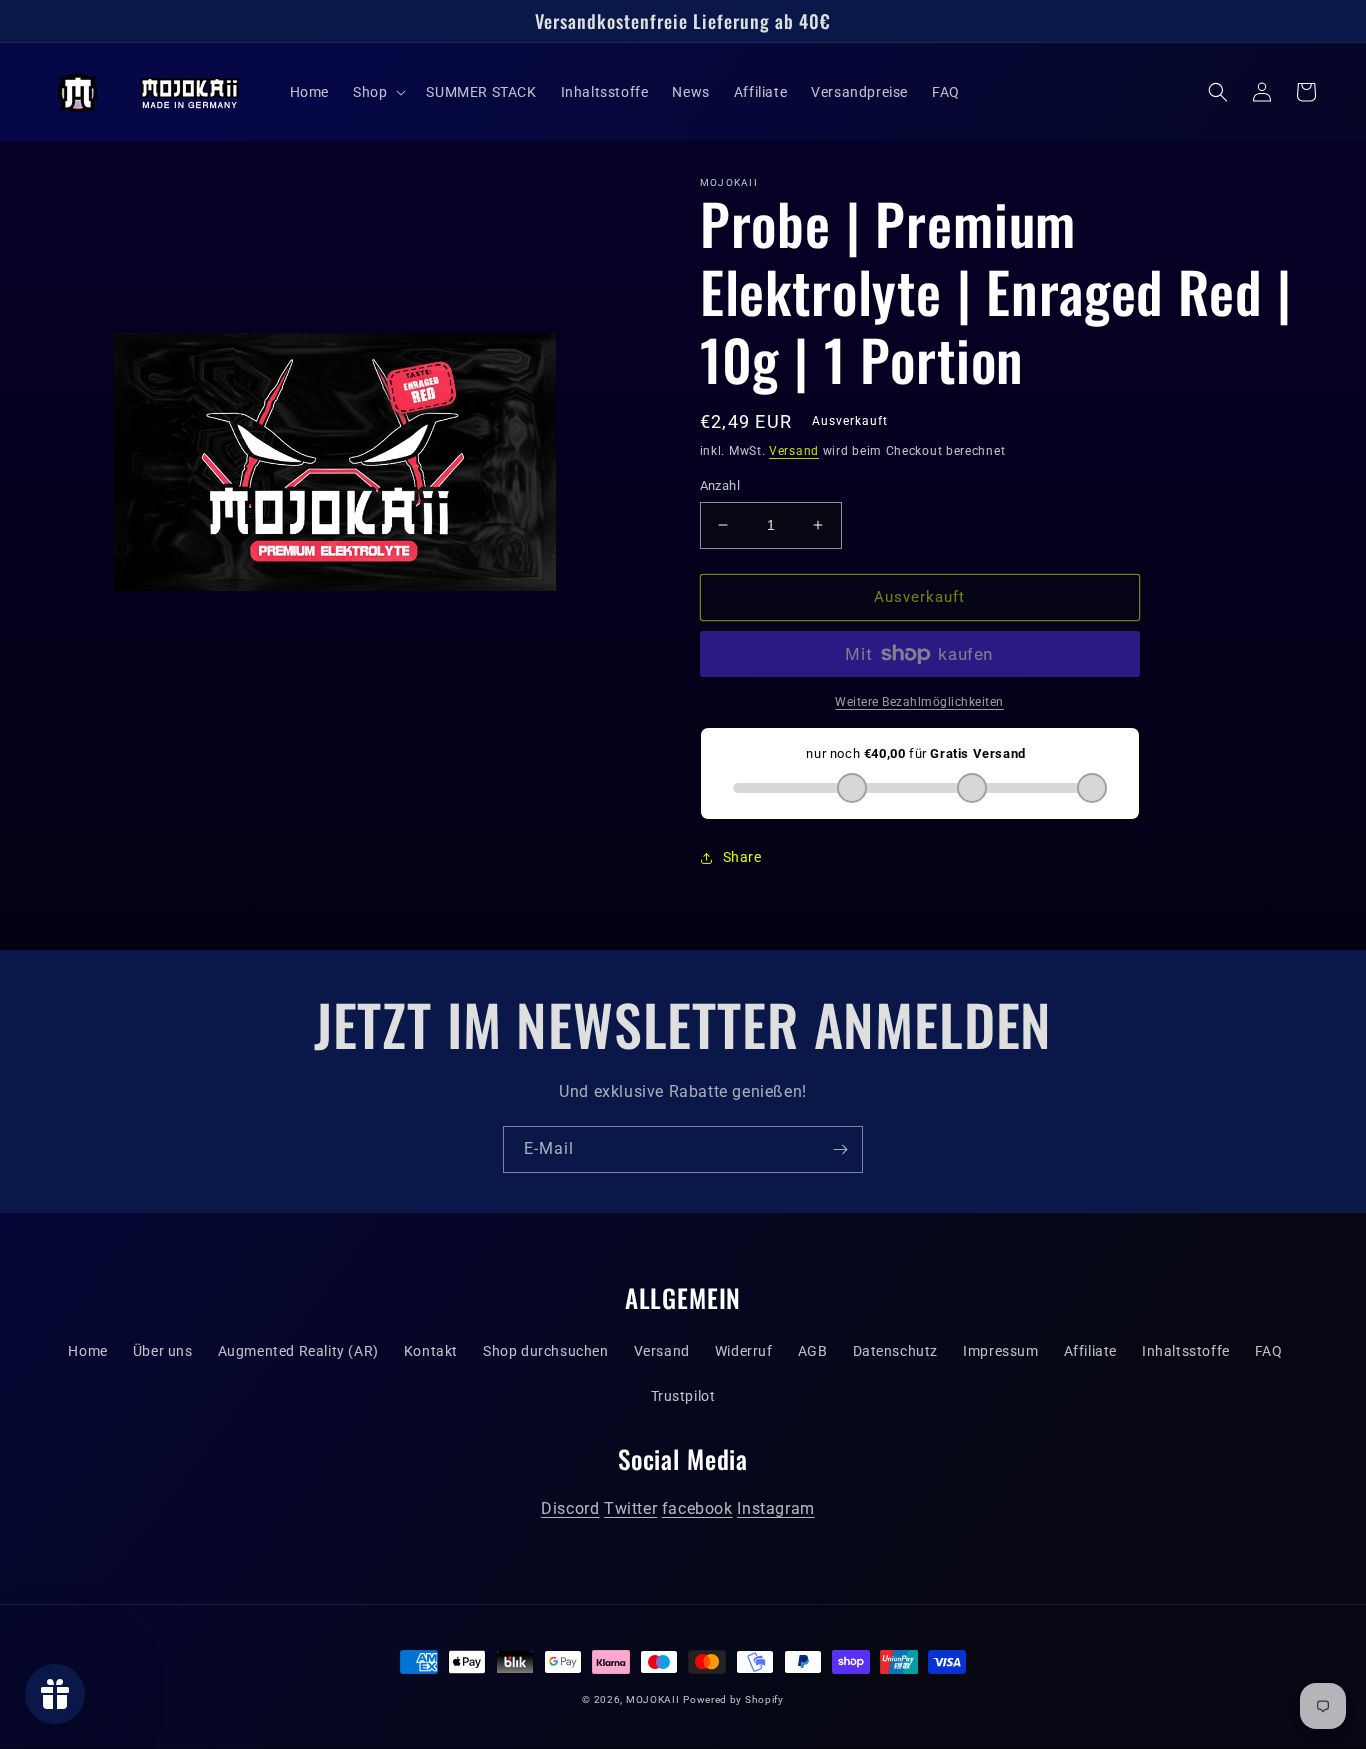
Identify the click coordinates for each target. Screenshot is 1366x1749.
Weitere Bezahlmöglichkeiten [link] (919, 702)
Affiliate (1090, 1351)
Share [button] (742, 857)
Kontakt (431, 1351)
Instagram (775, 1508)
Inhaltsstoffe (1186, 1351)
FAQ (1269, 1351)
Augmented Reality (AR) (298, 1351)
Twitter (630, 1508)
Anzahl (720, 485)
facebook (697, 1508)
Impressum (1000, 1351)
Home (87, 1351)
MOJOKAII (653, 1699)
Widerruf (744, 1351)
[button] (377, 92)
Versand (794, 451)
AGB (813, 1351)
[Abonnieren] (840, 1149)
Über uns (163, 1351)
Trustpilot (683, 1396)
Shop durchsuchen (546, 1351)
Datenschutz (896, 1351)
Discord (570, 1508)
